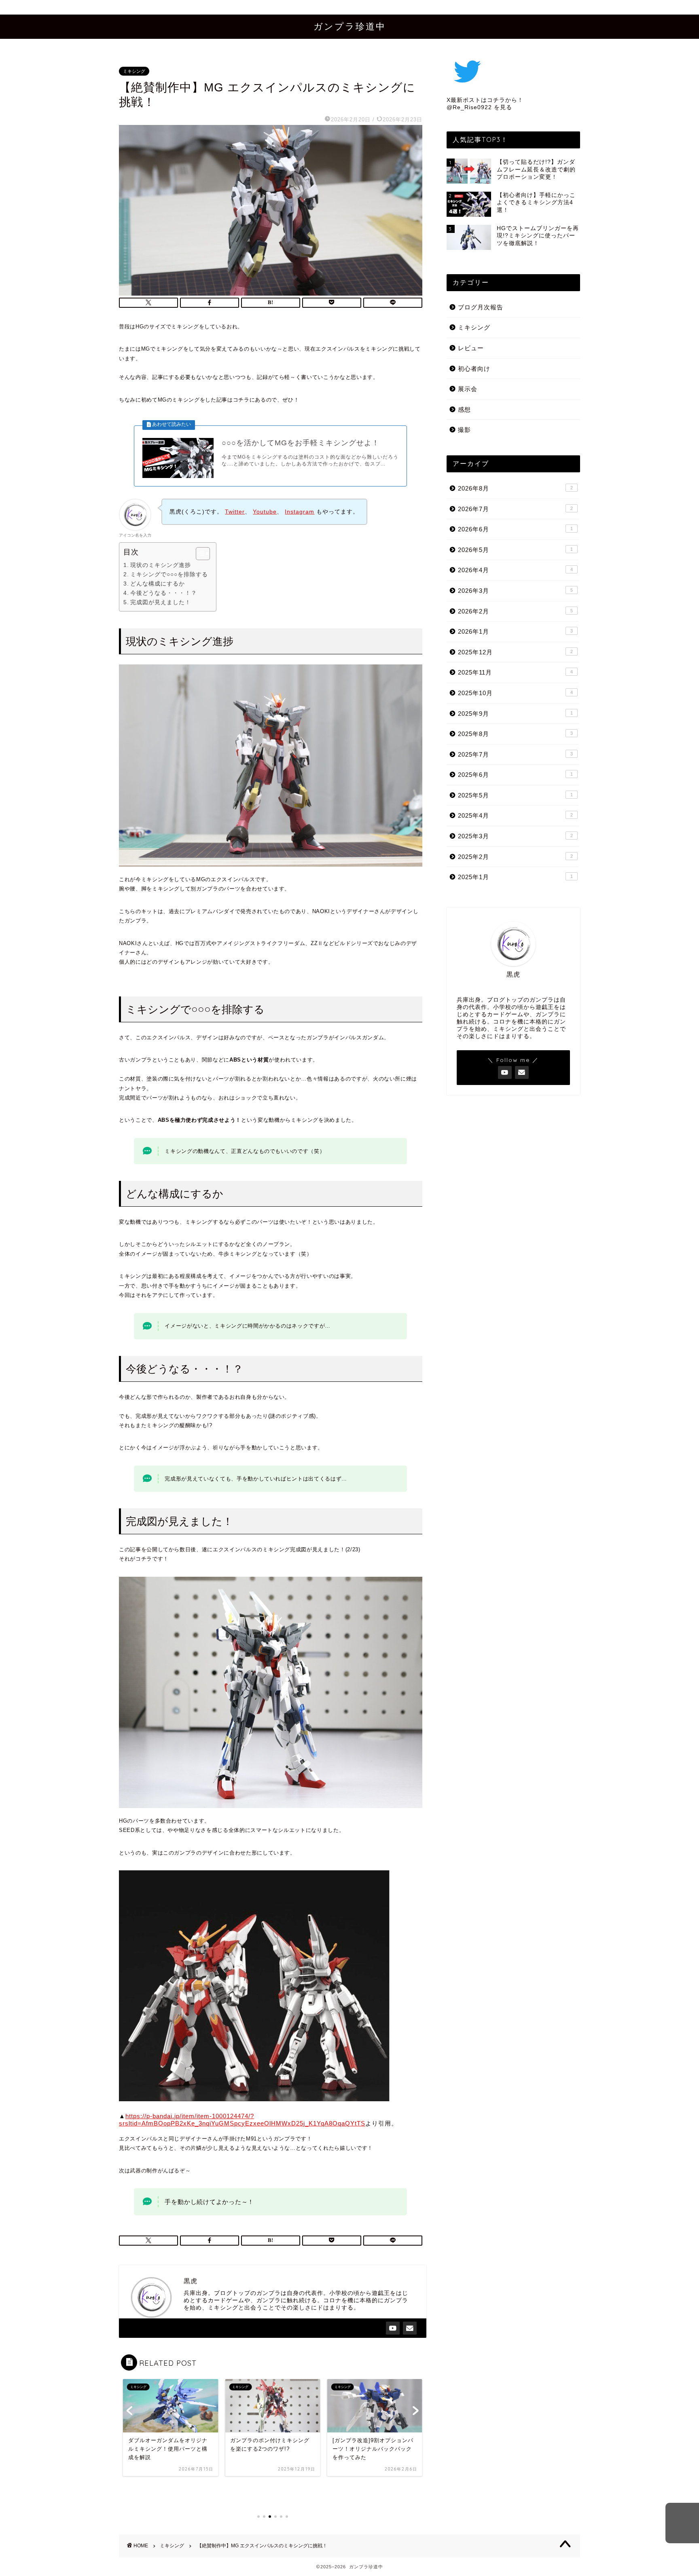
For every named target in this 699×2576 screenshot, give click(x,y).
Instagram (300, 512)
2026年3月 (515, 591)
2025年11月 (515, 672)
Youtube (265, 512)
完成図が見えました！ (161, 602)
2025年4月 (515, 815)
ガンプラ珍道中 (350, 26)
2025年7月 (515, 754)
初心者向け (474, 369)
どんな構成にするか (158, 584)
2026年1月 (515, 631)
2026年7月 (515, 509)
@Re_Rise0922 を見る (479, 107)
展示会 (468, 389)
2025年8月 (515, 734)
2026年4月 (515, 570)
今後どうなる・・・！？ (164, 593)
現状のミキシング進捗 (161, 565)
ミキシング (134, 71)
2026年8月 (515, 488)
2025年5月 (515, 795)
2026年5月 (515, 550)
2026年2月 (515, 611)
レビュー (471, 348)
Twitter (235, 512)
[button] (682, 2523)
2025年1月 (515, 877)
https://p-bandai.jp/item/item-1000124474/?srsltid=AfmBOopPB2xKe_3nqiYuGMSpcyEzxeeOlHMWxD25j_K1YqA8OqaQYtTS (242, 2120)
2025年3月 (515, 836)
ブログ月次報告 (481, 307)
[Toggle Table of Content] (199, 554)
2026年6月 (515, 529)
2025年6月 (515, 775)
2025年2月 (515, 857)
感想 (464, 409)
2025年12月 (515, 652)
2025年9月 (515, 714)
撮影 (464, 430)
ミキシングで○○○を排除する (169, 574)
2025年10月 (515, 693)
